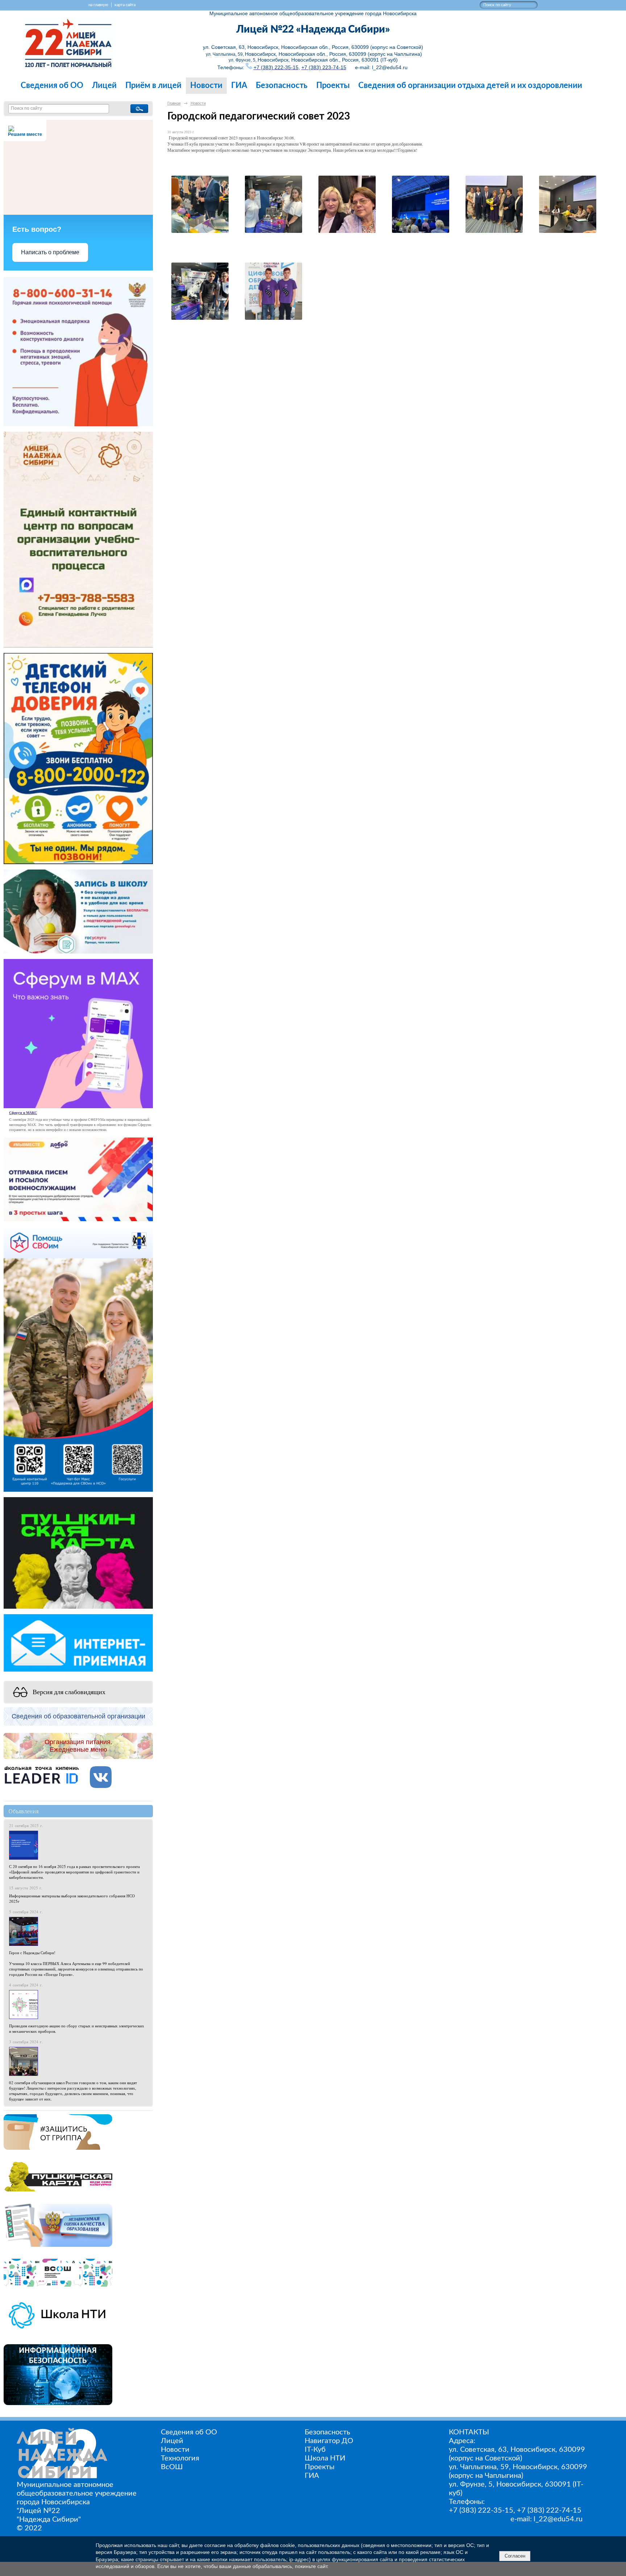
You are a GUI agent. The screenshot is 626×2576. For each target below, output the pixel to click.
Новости (206, 86)
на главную (98, 5)
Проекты (333, 86)
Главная (174, 103)
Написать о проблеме (50, 252)
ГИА (239, 86)
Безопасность (282, 86)
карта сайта (125, 5)
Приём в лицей (153, 86)
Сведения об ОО (52, 86)
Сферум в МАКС (23, 1113)
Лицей (104, 86)
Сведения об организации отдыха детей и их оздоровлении (470, 86)
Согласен (515, 2556)
